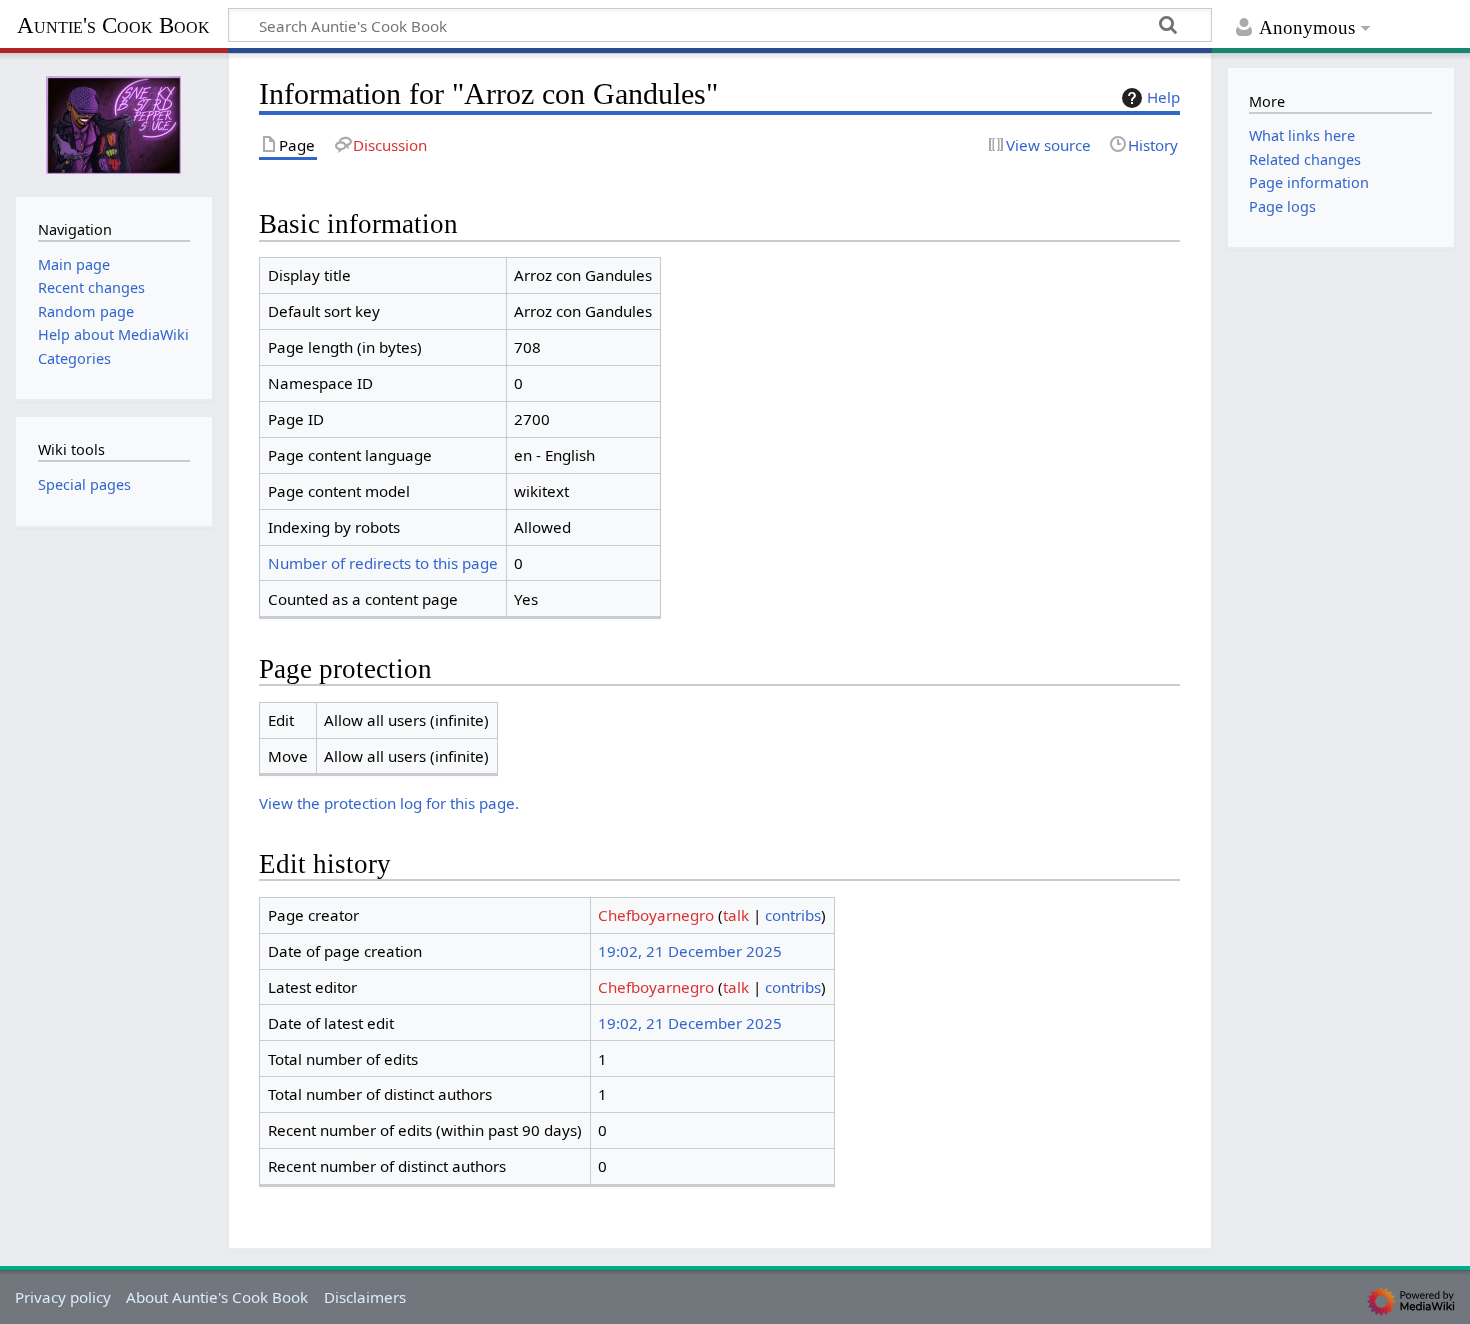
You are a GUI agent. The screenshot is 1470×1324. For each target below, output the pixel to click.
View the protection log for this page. (389, 803)
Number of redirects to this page (383, 563)
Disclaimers (365, 1297)
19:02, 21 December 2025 (690, 951)
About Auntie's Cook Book (217, 1297)
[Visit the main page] (114, 122)
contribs (793, 915)
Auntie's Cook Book (113, 25)
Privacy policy (63, 1297)
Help (1163, 97)
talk (736, 915)
